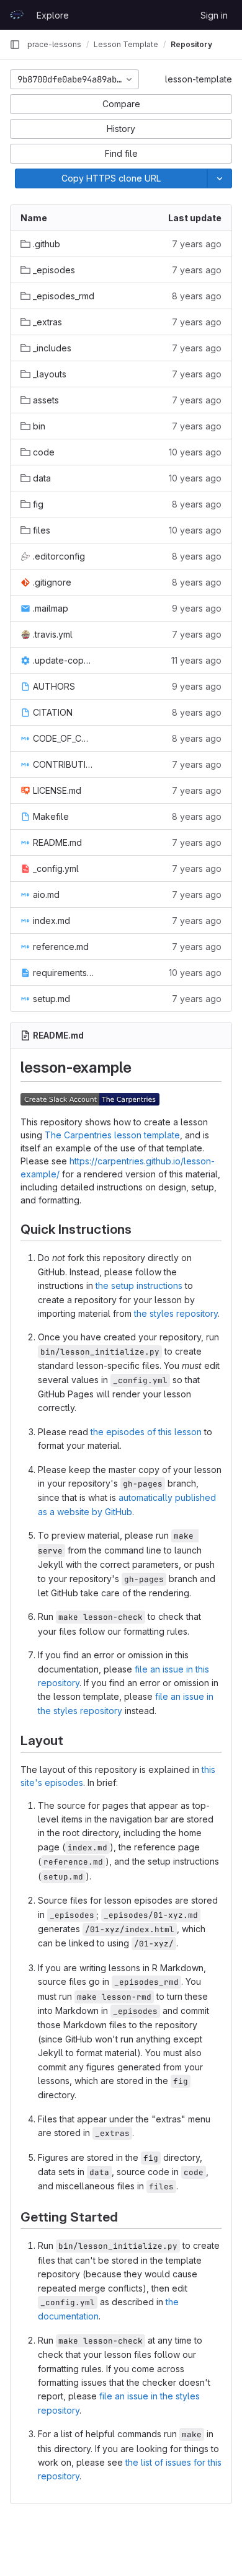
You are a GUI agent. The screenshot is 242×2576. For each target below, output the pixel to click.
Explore (53, 15)
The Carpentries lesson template (112, 1135)
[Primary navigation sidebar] (15, 45)
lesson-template (199, 79)
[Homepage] (17, 15)
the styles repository (176, 1313)
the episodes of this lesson (146, 1432)
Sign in (214, 15)
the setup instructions (139, 1286)
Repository (191, 44)
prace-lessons (54, 44)
